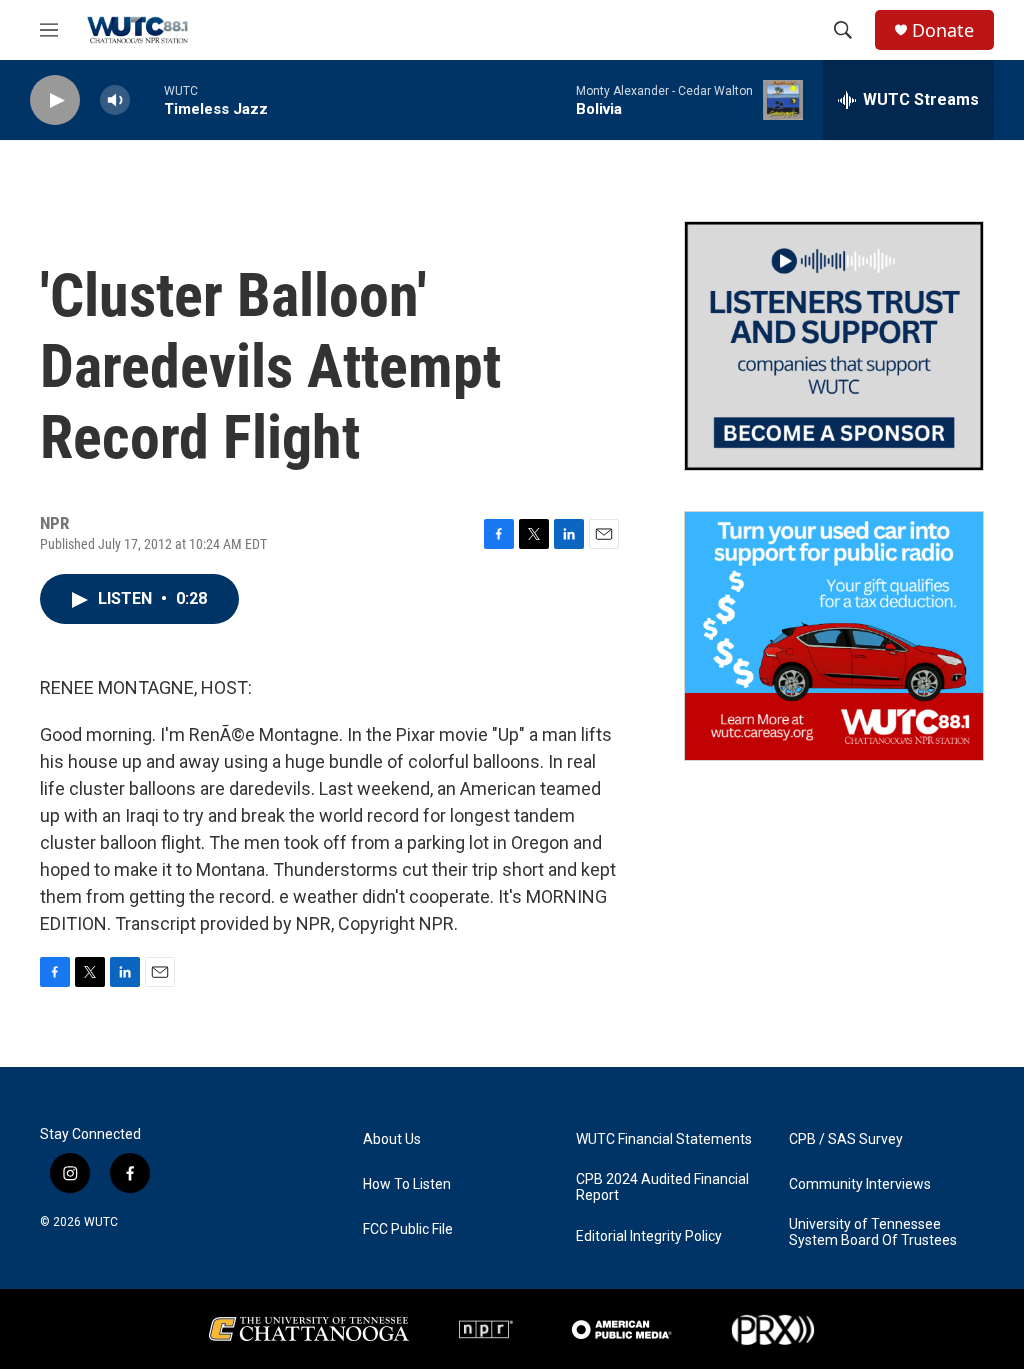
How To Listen (407, 1184)
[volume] (115, 100)
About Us (392, 1139)
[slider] (147, 99)
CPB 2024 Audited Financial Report (662, 1187)
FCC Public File (408, 1229)
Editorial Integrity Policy (649, 1236)
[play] (55, 100)
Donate (943, 30)
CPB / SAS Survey (846, 1139)
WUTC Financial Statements (664, 1139)
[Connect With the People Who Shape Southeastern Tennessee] (834, 346)
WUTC (101, 1222)
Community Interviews (860, 1184)
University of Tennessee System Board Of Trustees (873, 1232)
